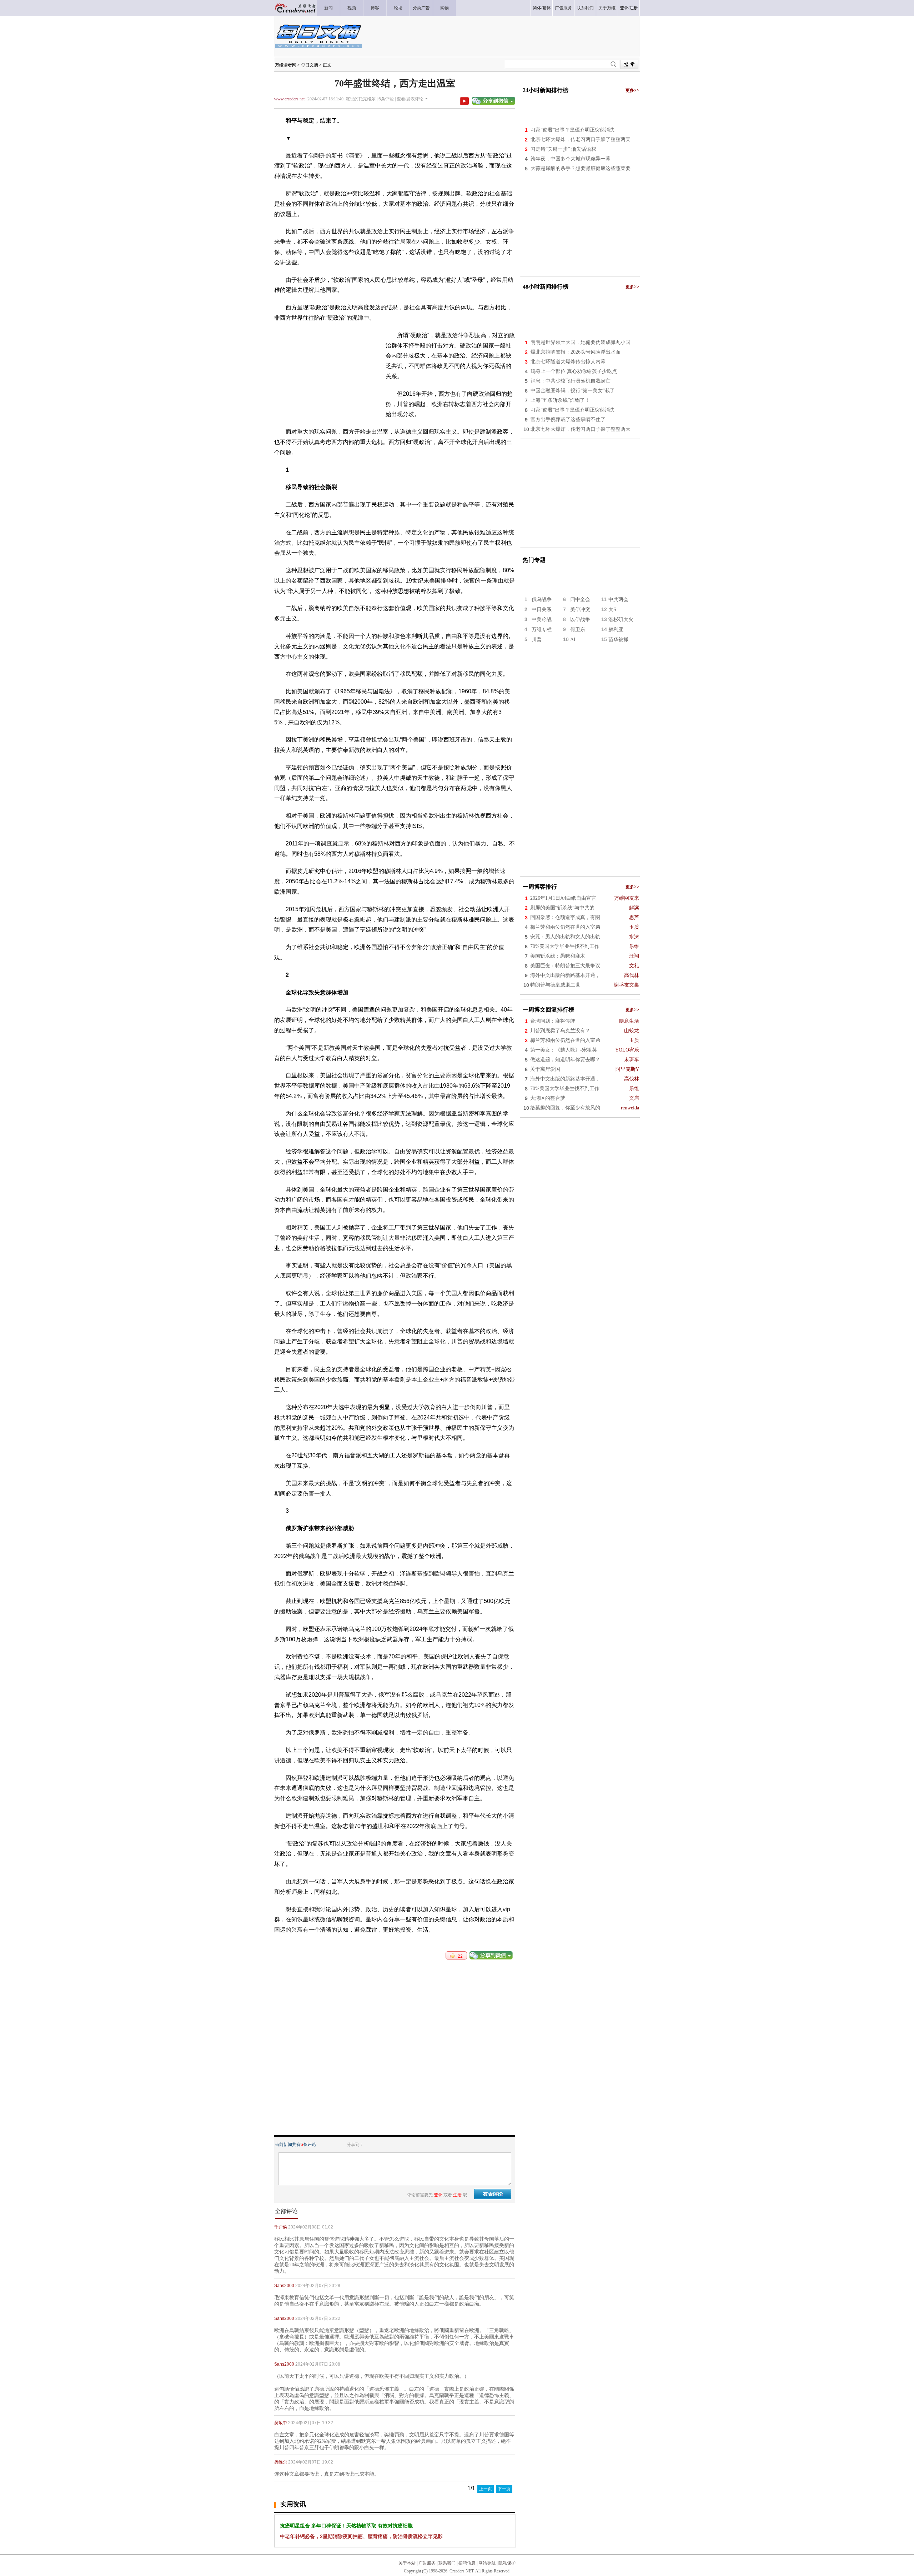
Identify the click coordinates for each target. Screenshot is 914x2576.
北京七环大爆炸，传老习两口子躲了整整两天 (581, 139)
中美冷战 (542, 620)
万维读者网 (286, 65)
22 (459, 1956)
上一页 (486, 2489)
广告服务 (427, 2563)
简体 (537, 8)
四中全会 (580, 600)
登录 (624, 8)
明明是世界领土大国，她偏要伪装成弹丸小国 (581, 342)
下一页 (504, 2489)
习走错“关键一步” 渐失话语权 (563, 149)
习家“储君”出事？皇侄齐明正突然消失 (573, 130)
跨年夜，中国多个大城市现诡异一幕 (571, 159)
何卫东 (578, 630)
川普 (537, 640)
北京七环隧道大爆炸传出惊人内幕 (568, 362)
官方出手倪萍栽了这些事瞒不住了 (568, 420)
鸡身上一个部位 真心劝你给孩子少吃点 (574, 371)
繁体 (547, 8)
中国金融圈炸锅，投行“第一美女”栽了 (573, 391)
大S (612, 610)
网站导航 (487, 2563)
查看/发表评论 (410, 99)
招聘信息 (467, 2563)
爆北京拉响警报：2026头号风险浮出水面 (576, 352)
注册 (634, 8)
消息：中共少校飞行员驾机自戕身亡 (571, 381)
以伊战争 (580, 620)
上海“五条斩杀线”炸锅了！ (560, 400)
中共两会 (618, 600)
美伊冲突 (580, 610)
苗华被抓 (618, 640)
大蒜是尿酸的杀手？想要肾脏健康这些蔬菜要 (581, 168)
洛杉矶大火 (621, 620)
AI (573, 640)
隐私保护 (507, 2563)
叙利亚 (616, 630)
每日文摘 (310, 65)
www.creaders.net (289, 99)
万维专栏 (542, 630)
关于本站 (407, 2563)
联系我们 (447, 2563)
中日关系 (542, 610)
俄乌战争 (542, 600)
